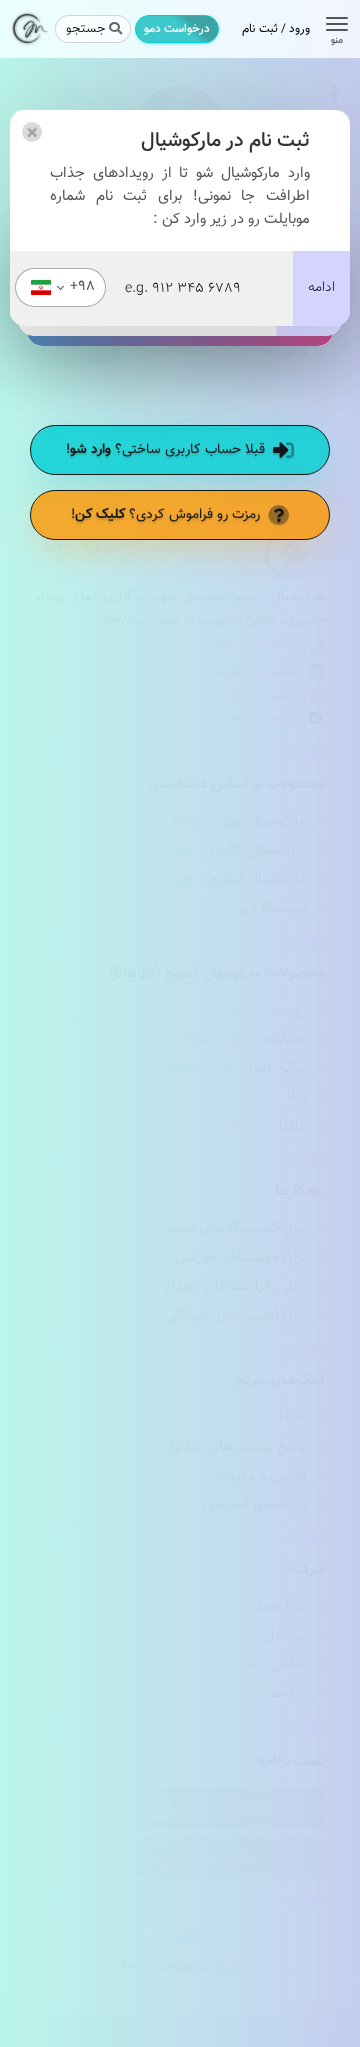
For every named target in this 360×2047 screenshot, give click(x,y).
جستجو (85, 29)
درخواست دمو (177, 29)
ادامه (321, 288)
